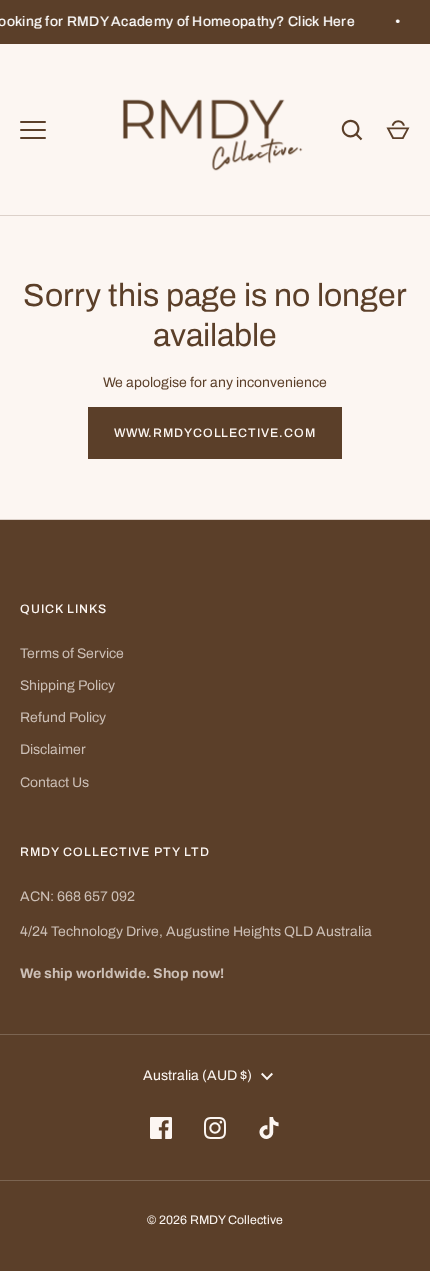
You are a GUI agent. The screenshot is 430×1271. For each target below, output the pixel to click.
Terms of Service (72, 653)
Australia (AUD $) (197, 1075)
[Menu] (33, 130)
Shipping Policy (67, 685)
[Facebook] (161, 1128)
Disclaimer (53, 749)
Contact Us (54, 782)
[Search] (352, 130)
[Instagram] (215, 1128)
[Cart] (398, 130)
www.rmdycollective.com (215, 433)
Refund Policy (63, 717)
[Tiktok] (269, 1128)
